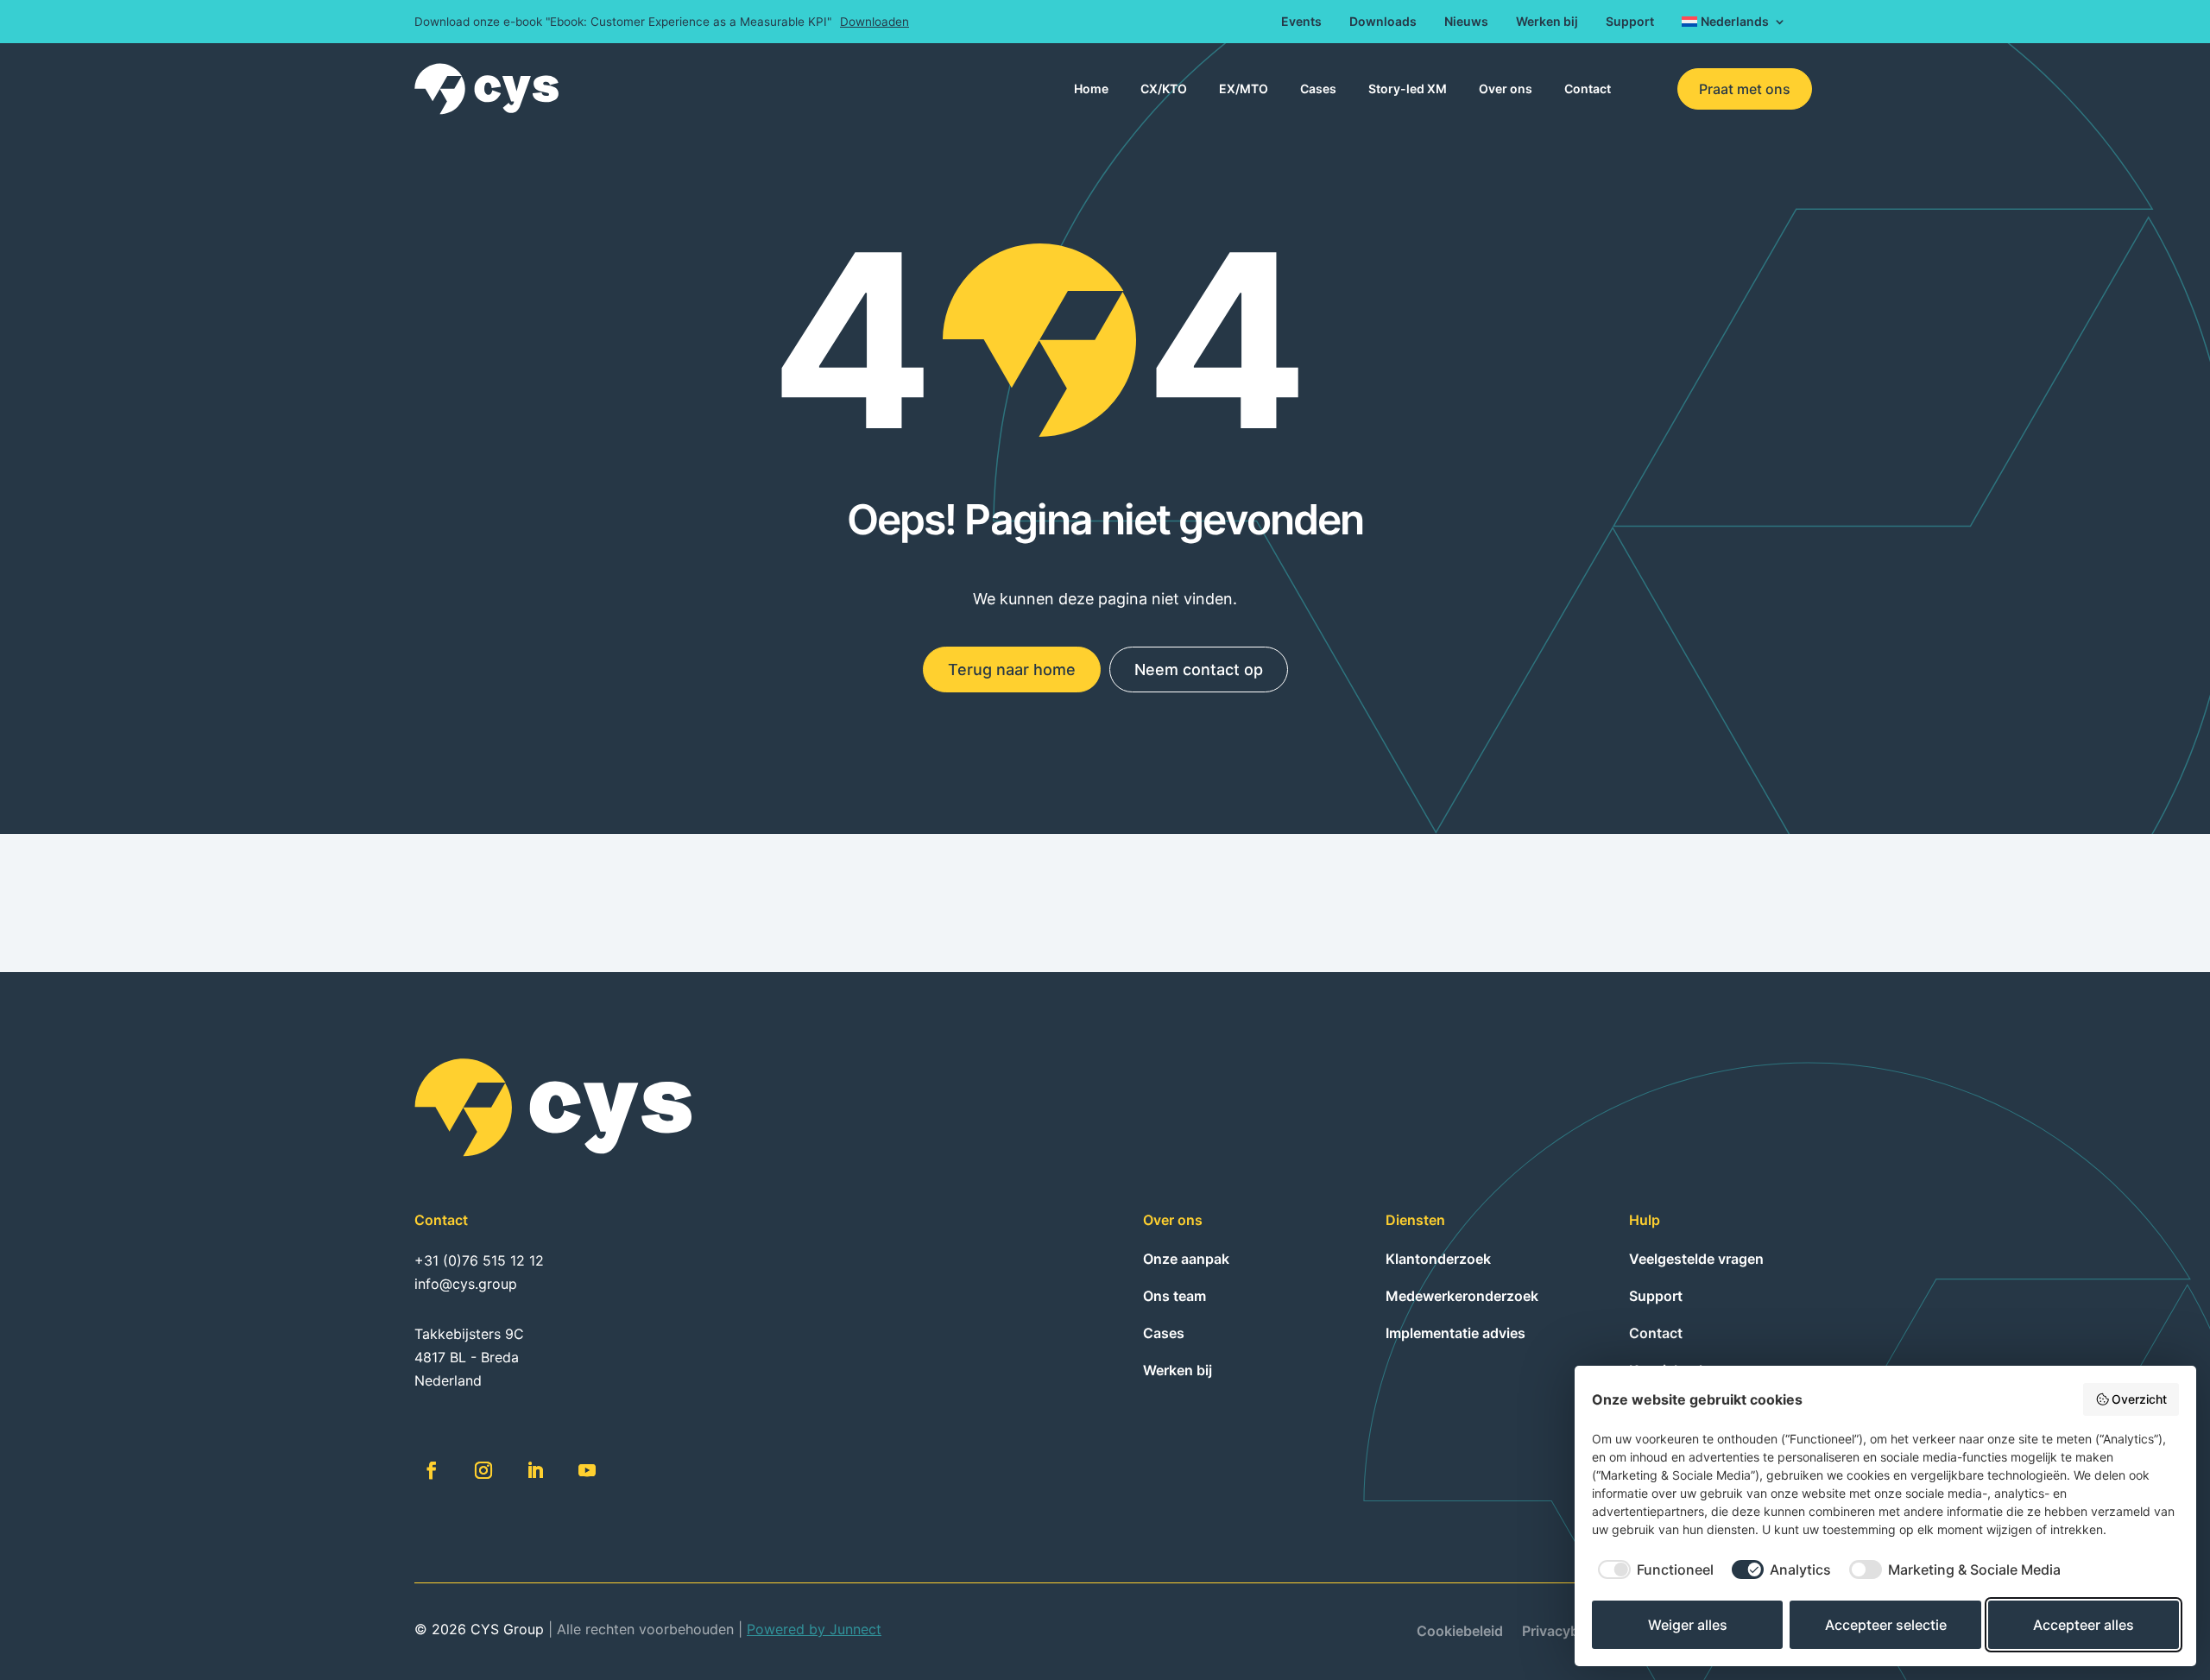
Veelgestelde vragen (1696, 1259)
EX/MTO (1244, 88)
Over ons (1506, 88)
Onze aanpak (1186, 1259)
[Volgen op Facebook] (432, 1470)
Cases (1318, 88)
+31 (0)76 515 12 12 (479, 1260)
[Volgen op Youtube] (587, 1470)
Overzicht (2139, 1399)
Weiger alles (1688, 1625)
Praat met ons (1745, 89)
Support (1630, 22)
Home (1091, 88)
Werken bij (1547, 22)
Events (1301, 22)
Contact (1588, 88)
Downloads (1383, 22)
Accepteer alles (2084, 1625)
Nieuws (1466, 22)
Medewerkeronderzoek (1462, 1296)
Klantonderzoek (1438, 1259)
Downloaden (875, 22)
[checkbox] (1653, 1569)
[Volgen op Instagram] (483, 1470)
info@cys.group (466, 1284)
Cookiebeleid (1460, 1632)
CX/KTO (1164, 88)
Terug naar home (1012, 669)
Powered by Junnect (814, 1629)
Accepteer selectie (1886, 1625)
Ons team (1174, 1296)
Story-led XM (1408, 88)
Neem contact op (1199, 669)
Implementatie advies (1455, 1333)
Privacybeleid (1566, 1632)
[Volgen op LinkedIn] (535, 1470)
